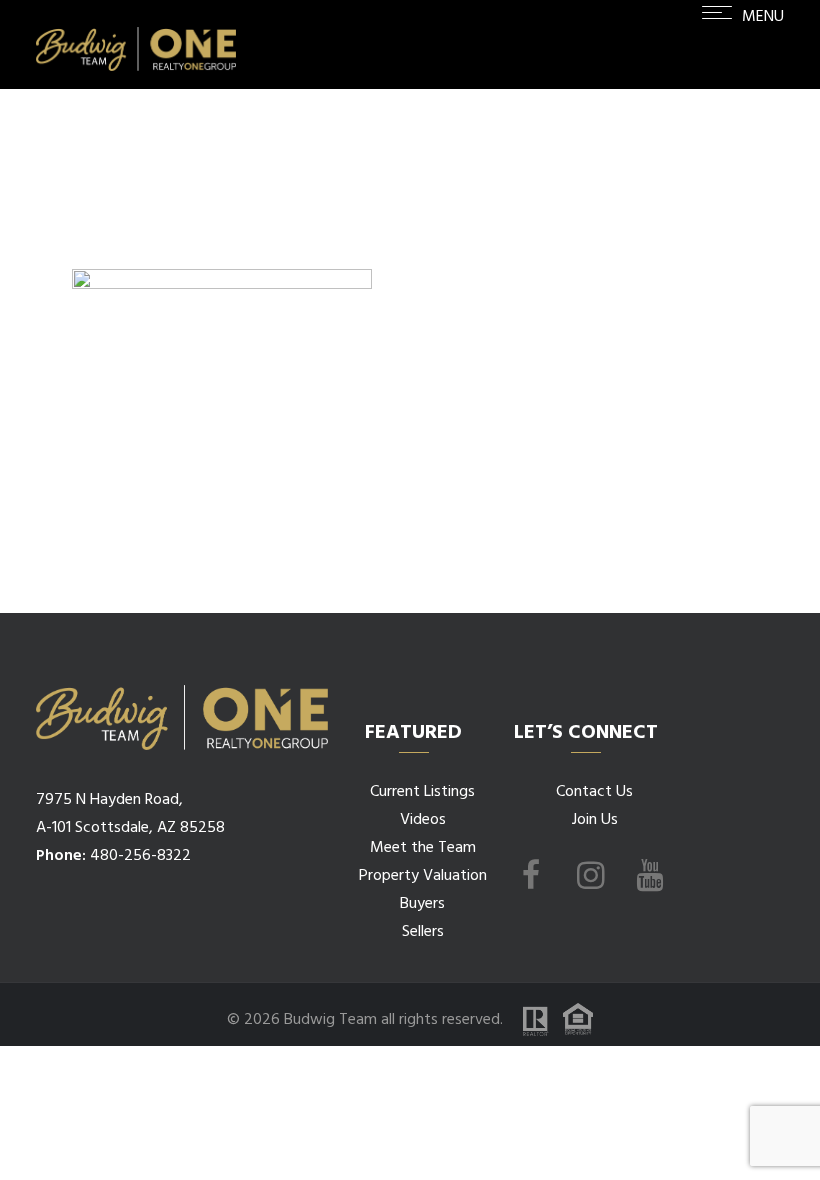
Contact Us (594, 792)
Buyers (422, 904)
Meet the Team (423, 848)
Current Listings (422, 792)
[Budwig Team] (136, 44)
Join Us (595, 820)
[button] (743, 47)
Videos (423, 820)
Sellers (423, 932)
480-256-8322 (140, 856)
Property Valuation (423, 876)
